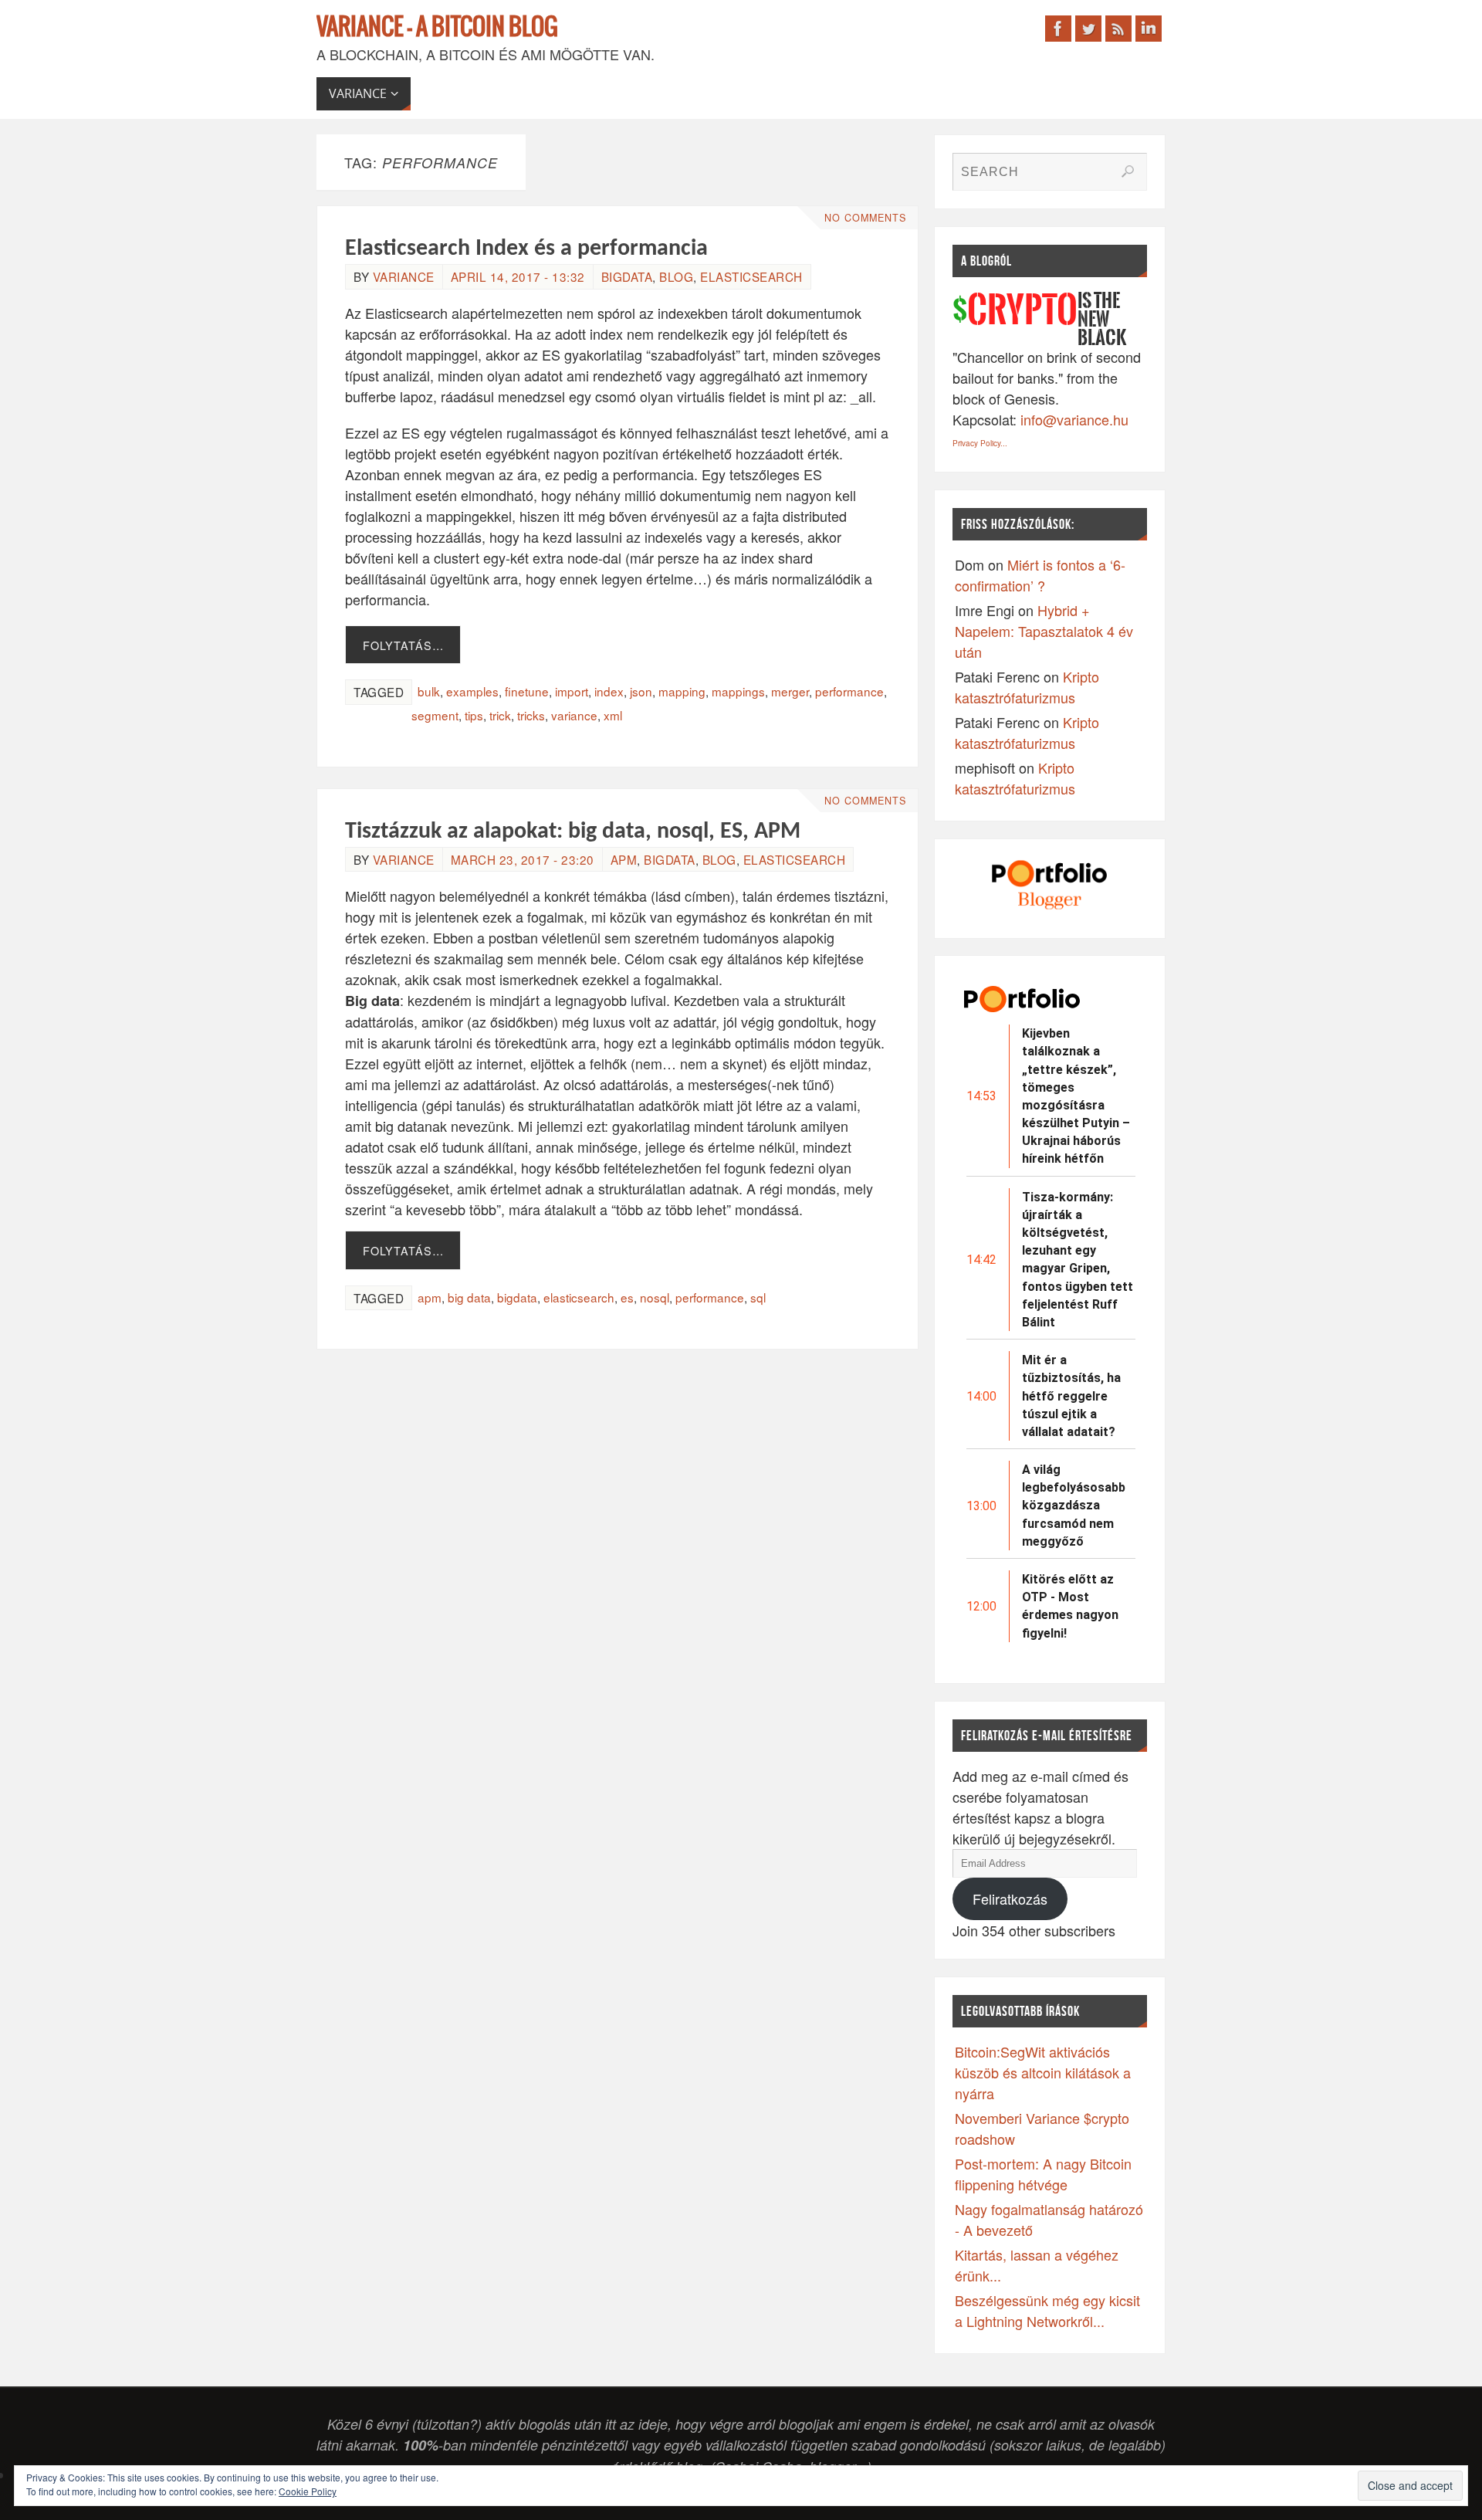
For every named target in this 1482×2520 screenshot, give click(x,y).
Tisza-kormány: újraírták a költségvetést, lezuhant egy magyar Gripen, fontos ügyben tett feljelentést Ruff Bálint (1078, 1260)
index (609, 691)
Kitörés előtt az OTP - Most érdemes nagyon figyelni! (1070, 1606)
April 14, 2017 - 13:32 (518, 276)
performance (849, 691)
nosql (655, 1297)
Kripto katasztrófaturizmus (1027, 687)
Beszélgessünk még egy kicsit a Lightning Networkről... (1047, 2310)
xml (613, 715)
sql (758, 1297)
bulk (429, 691)
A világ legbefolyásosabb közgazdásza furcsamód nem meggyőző (1074, 1506)
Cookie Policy (308, 2491)
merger (790, 691)
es (627, 1297)
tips (474, 715)
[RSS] (1118, 29)
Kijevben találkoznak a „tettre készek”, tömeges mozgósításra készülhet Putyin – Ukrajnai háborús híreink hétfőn (1076, 1096)
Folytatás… (403, 645)
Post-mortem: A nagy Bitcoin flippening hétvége (1043, 2174)
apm (624, 859)
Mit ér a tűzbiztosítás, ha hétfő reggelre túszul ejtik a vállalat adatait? (1071, 1396)
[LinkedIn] (1149, 29)
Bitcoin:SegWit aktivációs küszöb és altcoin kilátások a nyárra (1043, 2072)
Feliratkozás (1010, 1898)
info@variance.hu (1074, 419)
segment (435, 715)
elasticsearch (579, 1297)
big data (469, 1297)
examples (472, 691)
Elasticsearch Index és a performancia (526, 249)
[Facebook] (1058, 29)
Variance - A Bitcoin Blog (437, 28)
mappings (738, 691)
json (641, 691)
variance (404, 276)
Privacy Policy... (980, 443)
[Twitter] (1088, 29)
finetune (527, 691)
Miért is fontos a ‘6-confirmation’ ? (1040, 575)
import (572, 691)
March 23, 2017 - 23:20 (523, 859)
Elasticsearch (751, 276)
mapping (682, 691)
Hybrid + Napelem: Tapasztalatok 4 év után (1044, 631)
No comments (865, 218)
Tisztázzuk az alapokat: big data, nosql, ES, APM (573, 832)
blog (676, 276)
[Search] (1128, 171)
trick (500, 715)
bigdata (627, 276)
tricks (531, 715)
